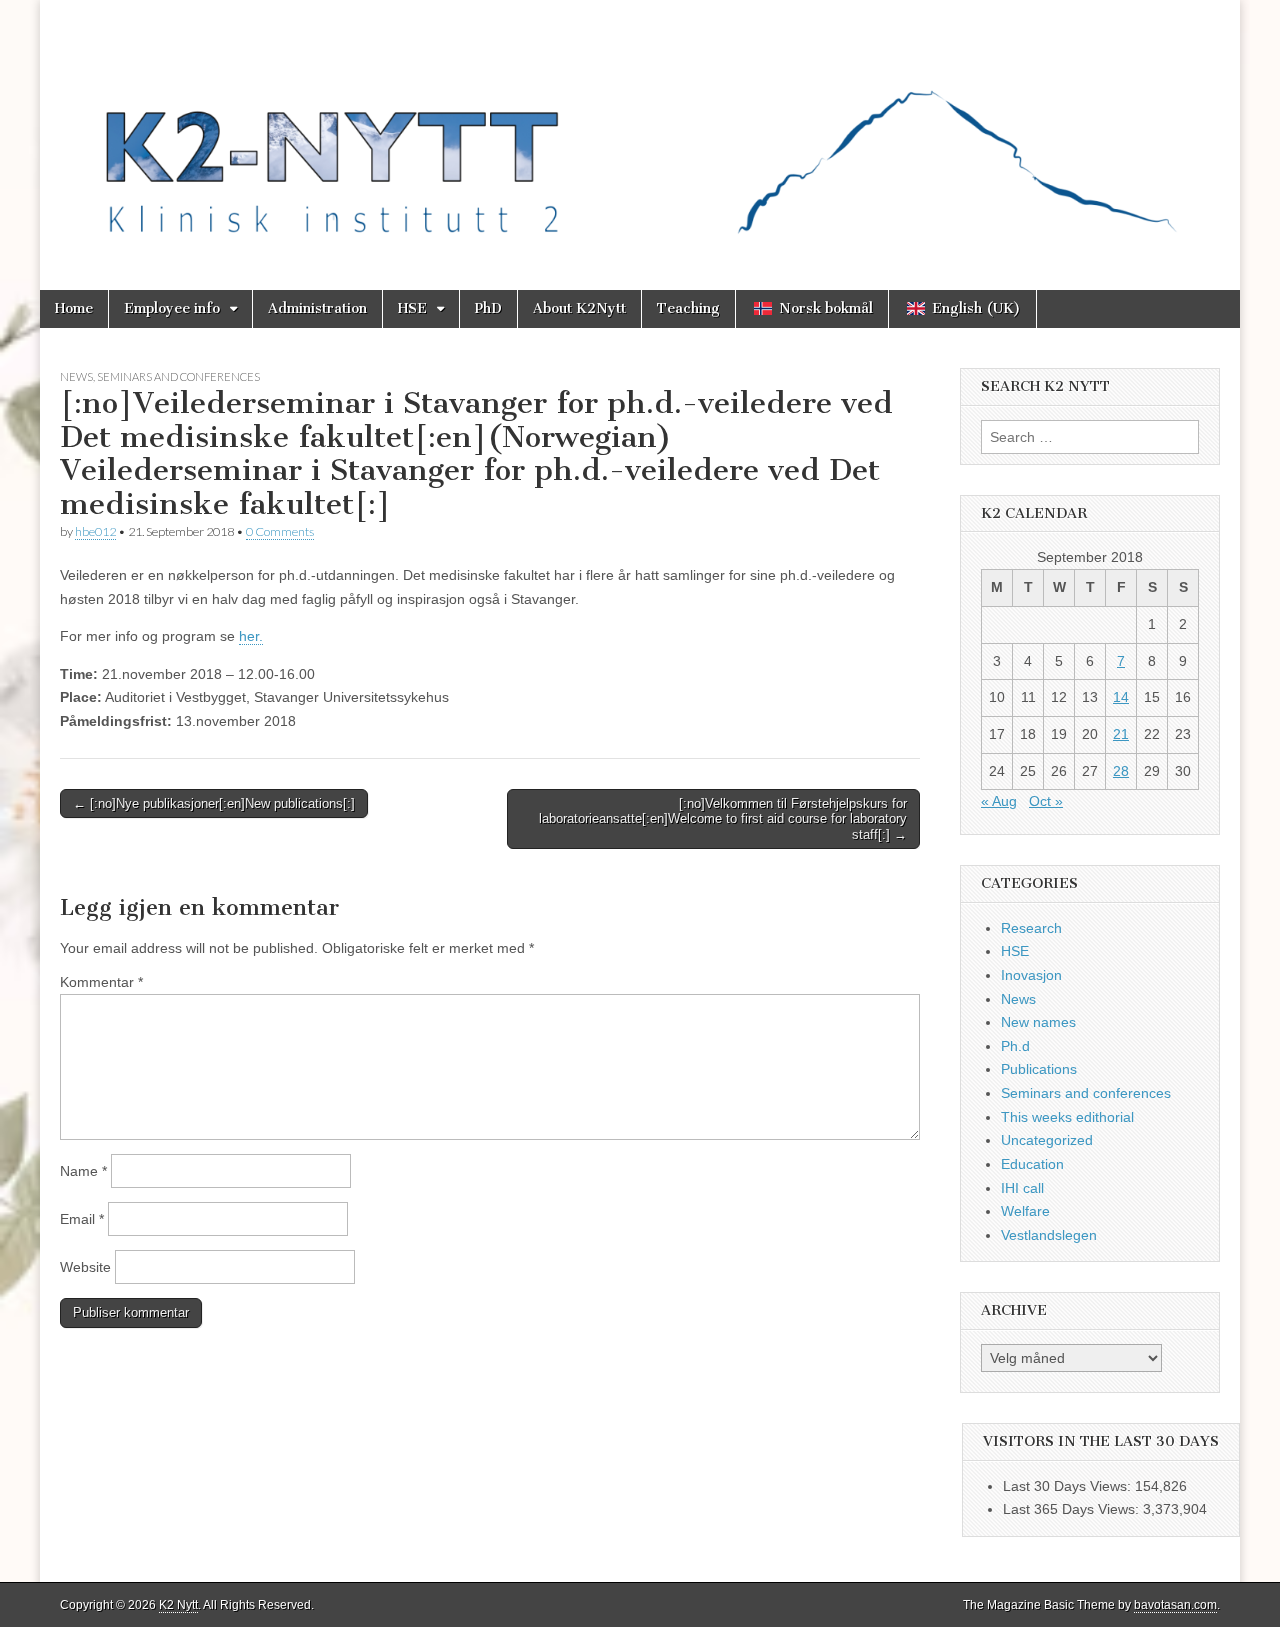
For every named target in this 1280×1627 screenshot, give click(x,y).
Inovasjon (1031, 975)
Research (1031, 928)
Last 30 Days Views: (1069, 1486)
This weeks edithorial (1067, 1117)
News (76, 376)
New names (1038, 1022)
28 (1121, 771)
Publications (1039, 1069)
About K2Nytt (579, 308)
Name (83, 1171)
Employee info (172, 308)
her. (251, 636)
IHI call (1022, 1188)
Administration (317, 308)
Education (1032, 1164)
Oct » (1046, 801)
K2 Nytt (178, 1605)
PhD (488, 308)
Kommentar (101, 982)
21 (1121, 734)
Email (82, 1219)
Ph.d (1015, 1046)
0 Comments (280, 531)
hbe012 (95, 531)
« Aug (999, 801)
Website (85, 1267)
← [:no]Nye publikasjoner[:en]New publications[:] (214, 803)
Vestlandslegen (1049, 1235)
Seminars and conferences (178, 376)
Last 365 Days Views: (1073, 1509)
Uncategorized (1047, 1140)
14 (1121, 697)
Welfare (1025, 1211)
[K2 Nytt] (640, 130)
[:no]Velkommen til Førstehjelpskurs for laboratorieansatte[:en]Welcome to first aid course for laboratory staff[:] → (723, 819)
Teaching (688, 308)
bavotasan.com (1175, 1605)
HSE (412, 308)
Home (74, 308)
